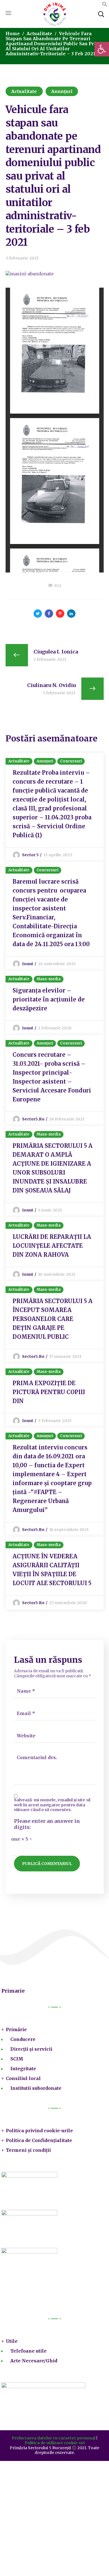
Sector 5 (30, 855)
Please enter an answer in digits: (47, 1824)
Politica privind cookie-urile (39, 2131)
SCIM (17, 2059)
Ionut (28, 964)
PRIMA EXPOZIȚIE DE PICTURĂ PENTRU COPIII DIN (49, 1392)
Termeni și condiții (28, 2150)
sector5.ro (33, 1119)
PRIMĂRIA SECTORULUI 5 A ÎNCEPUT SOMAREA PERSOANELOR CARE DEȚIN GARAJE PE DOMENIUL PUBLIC (53, 1319)
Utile (12, 2341)
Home (13, 34)
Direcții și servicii (31, 2049)
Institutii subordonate (36, 2088)
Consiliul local (23, 2078)
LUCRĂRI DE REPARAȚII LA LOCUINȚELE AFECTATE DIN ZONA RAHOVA (52, 1246)
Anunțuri (62, 91)
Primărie (16, 2029)
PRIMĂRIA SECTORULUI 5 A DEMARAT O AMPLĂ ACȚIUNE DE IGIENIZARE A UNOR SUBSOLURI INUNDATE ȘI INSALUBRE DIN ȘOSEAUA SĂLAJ (53, 1168)
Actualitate (39, 34)
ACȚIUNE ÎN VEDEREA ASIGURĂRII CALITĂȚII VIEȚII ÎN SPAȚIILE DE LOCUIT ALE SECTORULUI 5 (52, 1570)
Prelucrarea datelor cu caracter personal (54, 2438)
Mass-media (49, 979)
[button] (105, 5)
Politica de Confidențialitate (39, 2140)
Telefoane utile (29, 2351)
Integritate (23, 2069)
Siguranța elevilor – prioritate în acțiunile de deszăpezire (49, 999)
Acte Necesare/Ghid (34, 2361)
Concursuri (71, 761)
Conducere (23, 2039)
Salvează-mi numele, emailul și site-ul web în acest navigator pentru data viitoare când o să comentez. (52, 1805)
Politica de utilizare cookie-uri (55, 2443)
